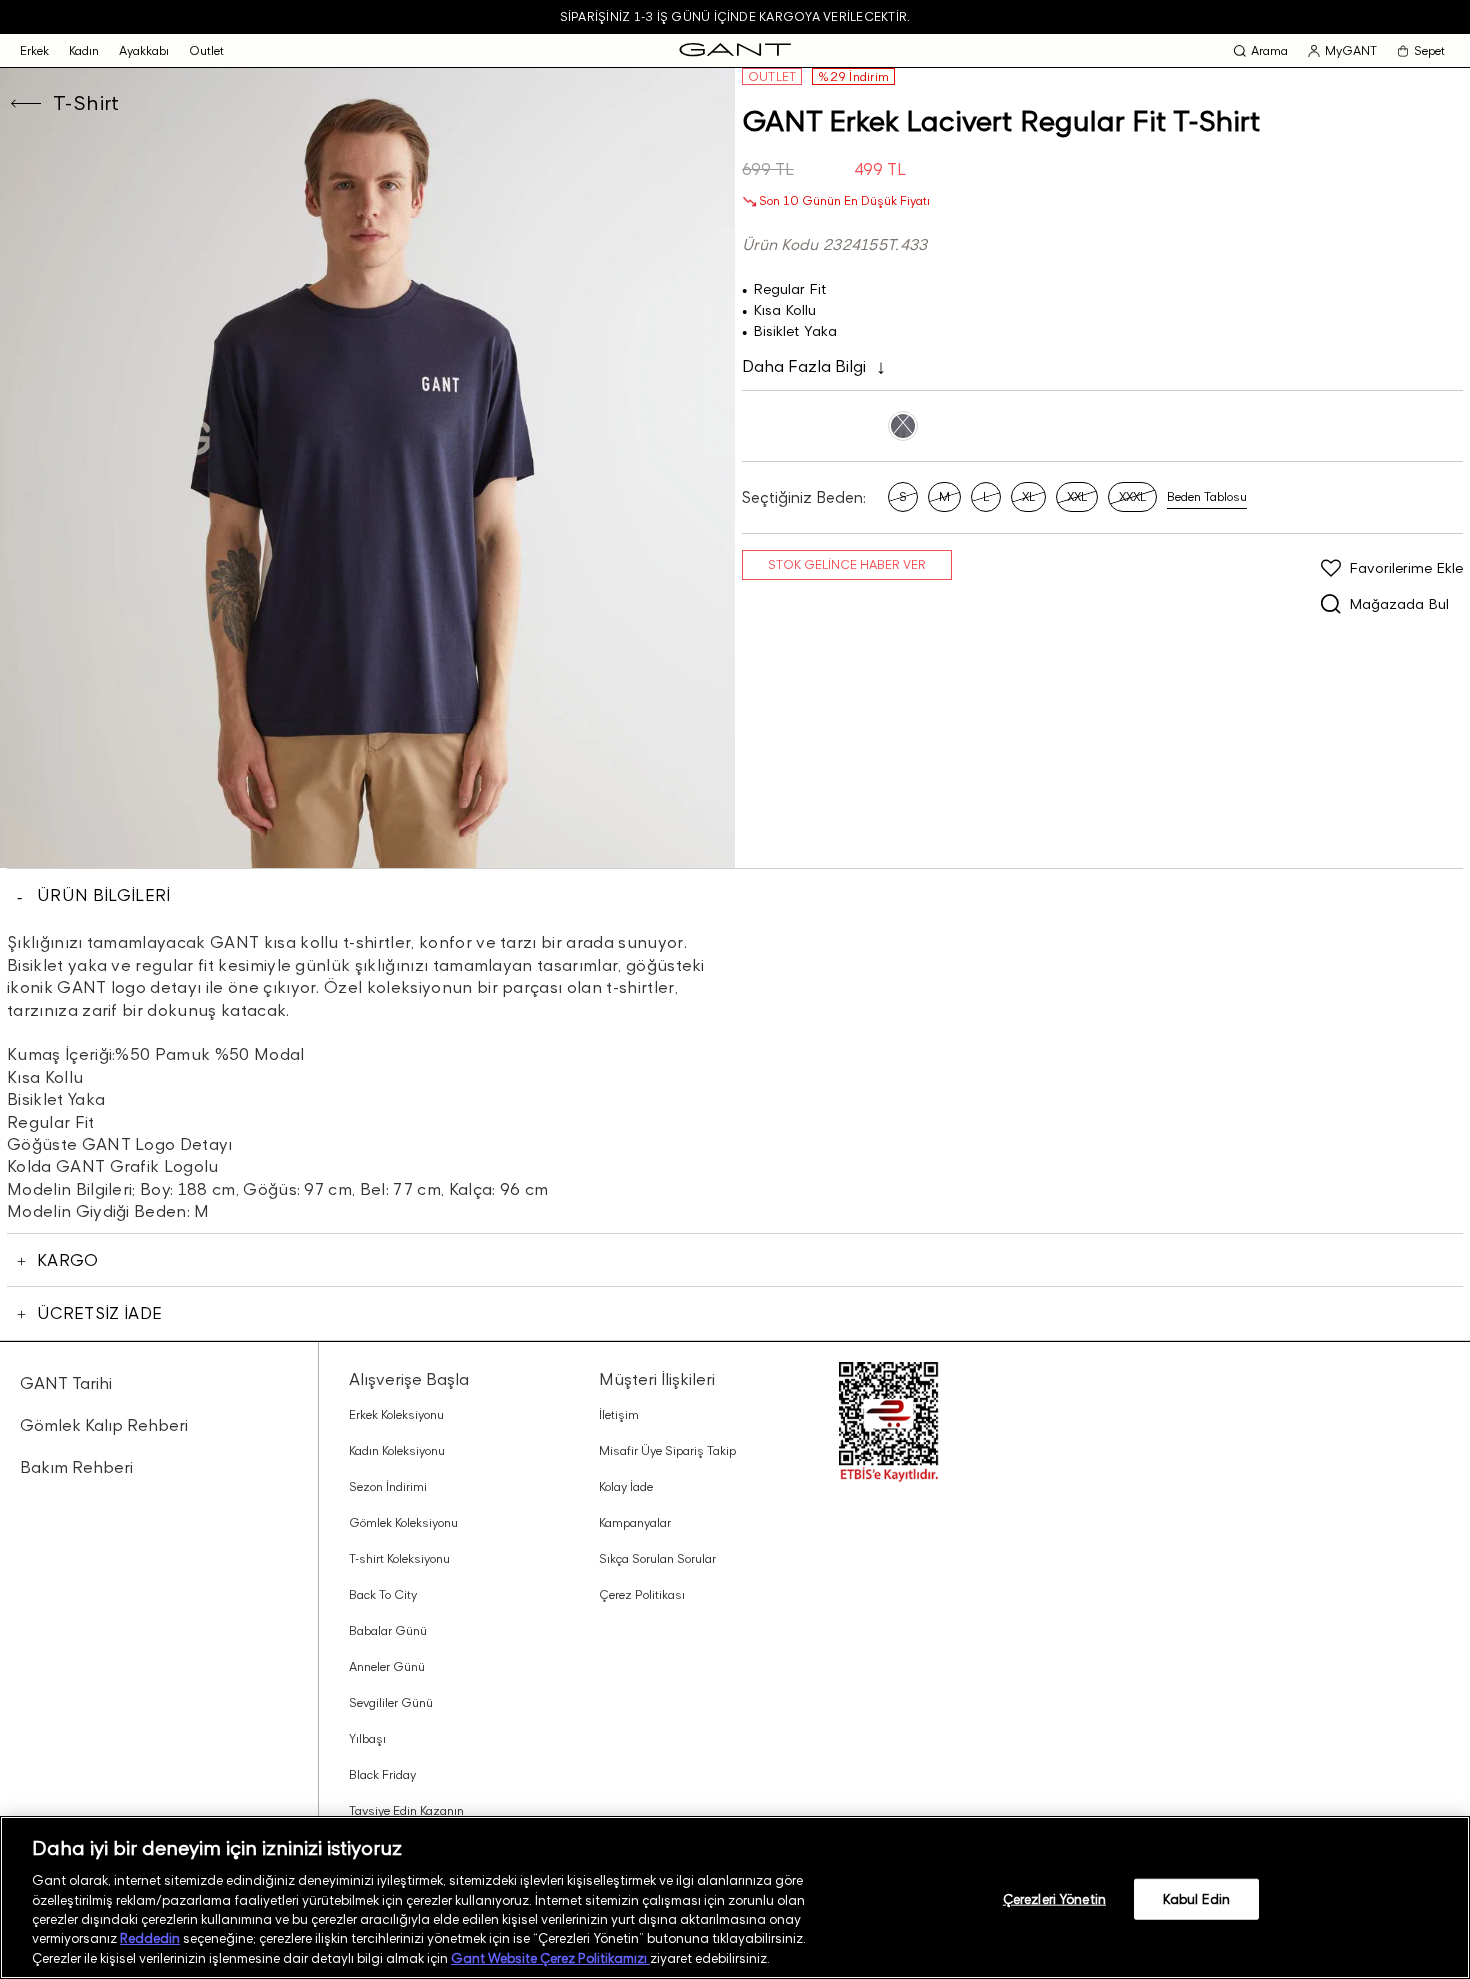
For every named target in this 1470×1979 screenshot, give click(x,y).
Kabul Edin (1196, 1898)
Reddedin (150, 1939)
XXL (1077, 496)
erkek (34, 50)
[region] (735, 1897)
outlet (206, 50)
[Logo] (735, 50)
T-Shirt (86, 103)
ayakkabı (144, 50)
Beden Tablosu (1207, 496)
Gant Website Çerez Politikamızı (550, 1958)
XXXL (1132, 496)
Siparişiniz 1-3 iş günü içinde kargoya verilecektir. (735, 16)
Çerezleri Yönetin (1054, 1898)
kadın (84, 50)
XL (1028, 496)
